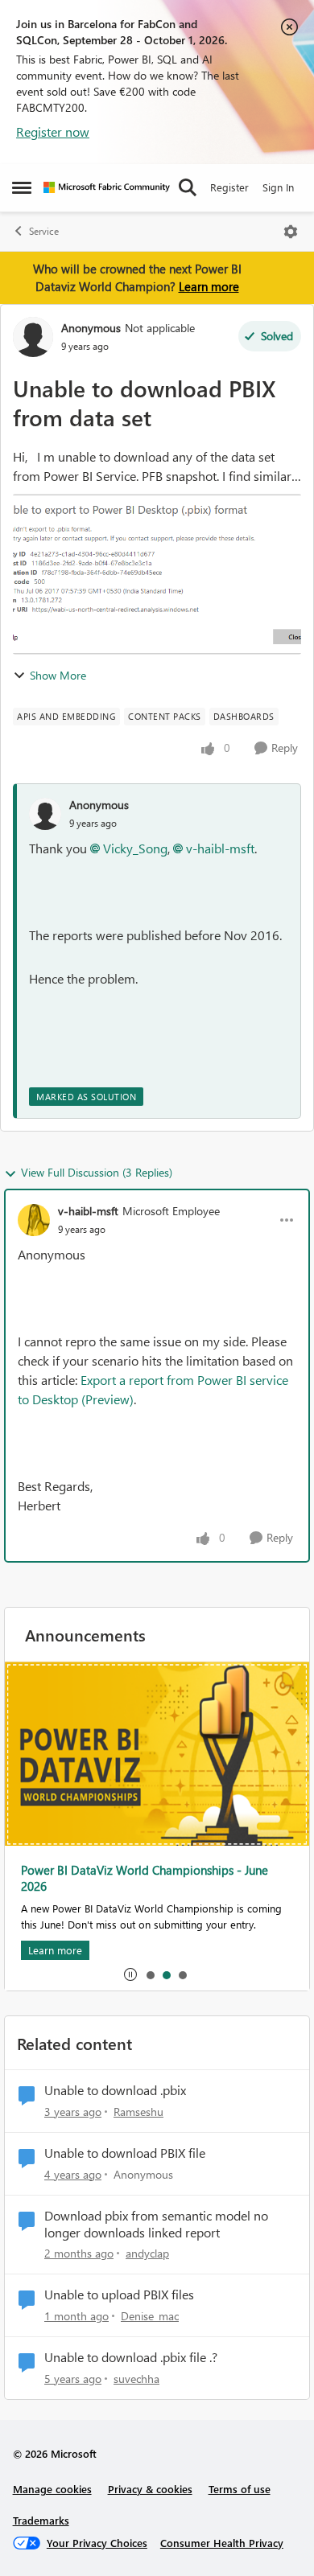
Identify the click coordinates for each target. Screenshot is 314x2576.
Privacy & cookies (150, 2489)
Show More (58, 675)
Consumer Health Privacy (222, 2543)
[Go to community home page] (107, 187)
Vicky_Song (135, 848)
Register (229, 187)
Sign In (278, 187)
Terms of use (240, 2489)
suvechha (136, 2379)
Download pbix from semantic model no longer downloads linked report (156, 2224)
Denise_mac (150, 2316)
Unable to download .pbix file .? (131, 2357)
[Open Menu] (291, 232)
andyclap (147, 2253)
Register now (53, 131)
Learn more (209, 286)
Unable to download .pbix (115, 2090)
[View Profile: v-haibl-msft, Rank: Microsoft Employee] (34, 1220)
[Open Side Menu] (22, 187)
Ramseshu (138, 2112)
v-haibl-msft (220, 848)
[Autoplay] (130, 1974)
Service (44, 231)
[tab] (150, 1974)
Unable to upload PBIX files (119, 2295)
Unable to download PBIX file (125, 2153)
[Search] (188, 187)
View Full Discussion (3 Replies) (97, 1172)
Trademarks (41, 2520)
